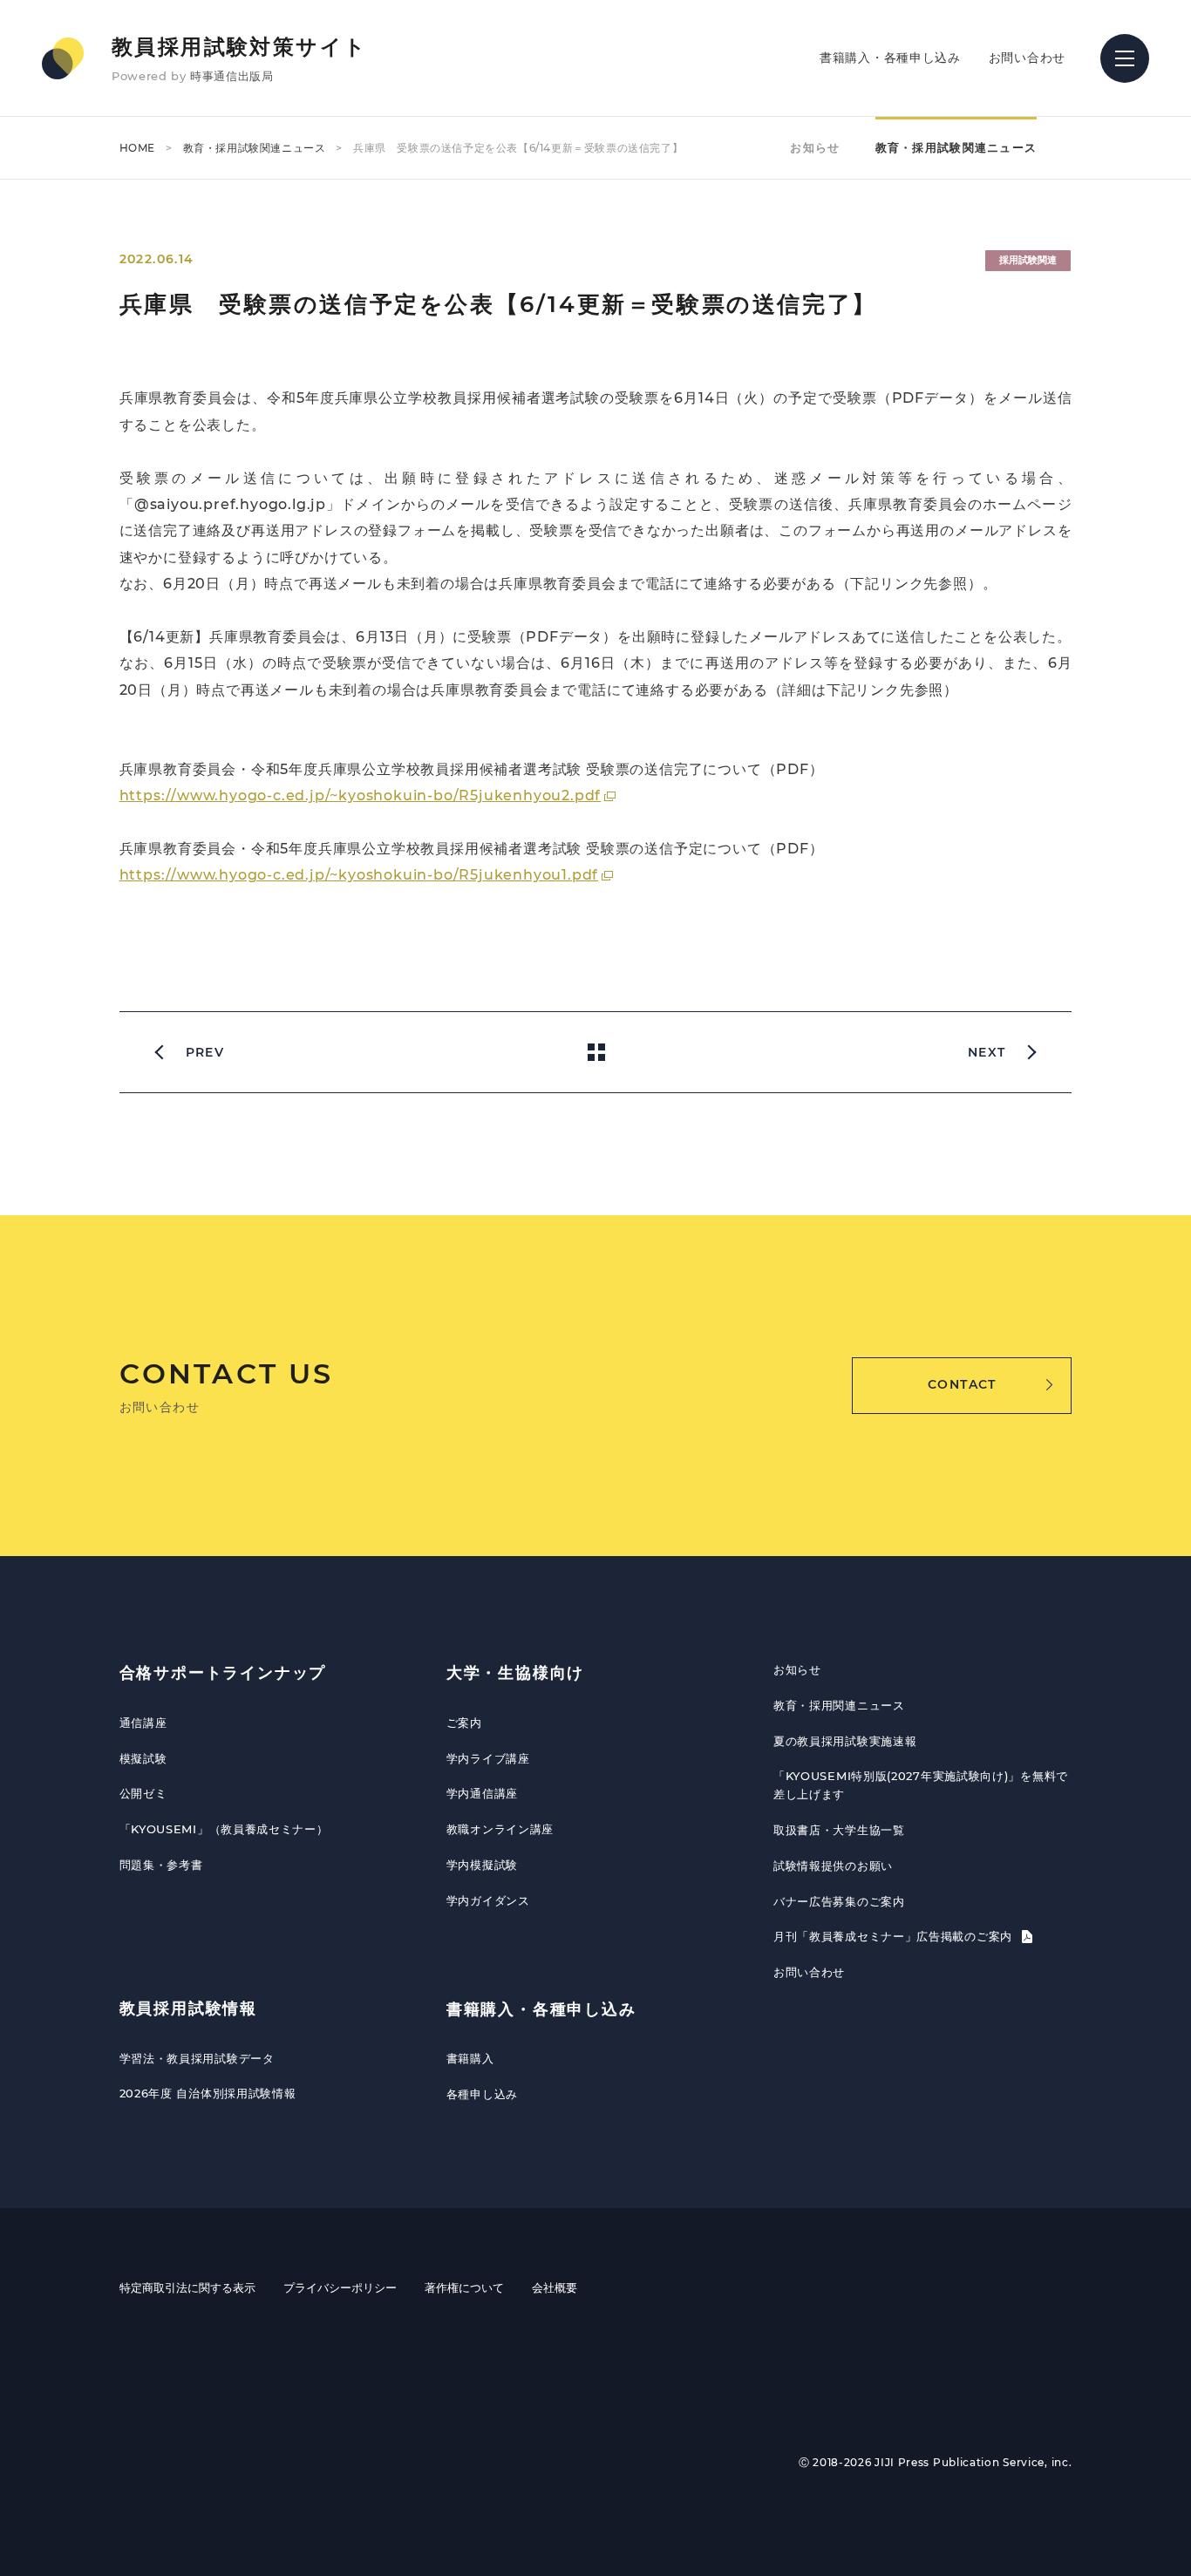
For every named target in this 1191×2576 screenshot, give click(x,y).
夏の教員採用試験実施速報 (845, 1741)
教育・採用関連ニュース (839, 1705)
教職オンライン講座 (500, 1829)
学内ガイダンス (488, 1900)
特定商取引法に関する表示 (187, 2287)
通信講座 (143, 1723)
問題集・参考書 (161, 1865)
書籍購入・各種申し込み (890, 58)
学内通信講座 (482, 1793)
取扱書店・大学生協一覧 (839, 1830)
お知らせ (815, 147)
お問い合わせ (1027, 58)
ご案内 (464, 1723)
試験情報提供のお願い (833, 1866)
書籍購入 (470, 2058)
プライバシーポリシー (340, 2287)
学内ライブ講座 (488, 1758)
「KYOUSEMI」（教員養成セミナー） (224, 1829)
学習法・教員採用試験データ (197, 2058)
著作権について (464, 2287)
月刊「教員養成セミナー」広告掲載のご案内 (895, 1936)
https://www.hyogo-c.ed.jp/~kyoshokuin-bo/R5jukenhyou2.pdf (361, 795)
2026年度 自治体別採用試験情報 (208, 2093)
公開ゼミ (143, 1793)
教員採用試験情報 (188, 2008)
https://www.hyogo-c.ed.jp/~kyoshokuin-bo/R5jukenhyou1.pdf (359, 875)
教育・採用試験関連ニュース (255, 148)
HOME (137, 148)
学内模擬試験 (482, 1865)
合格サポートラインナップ (223, 1673)
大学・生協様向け (515, 1673)
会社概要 (555, 2287)
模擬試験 (143, 1758)
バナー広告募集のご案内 (839, 1901)
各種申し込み (482, 2094)
